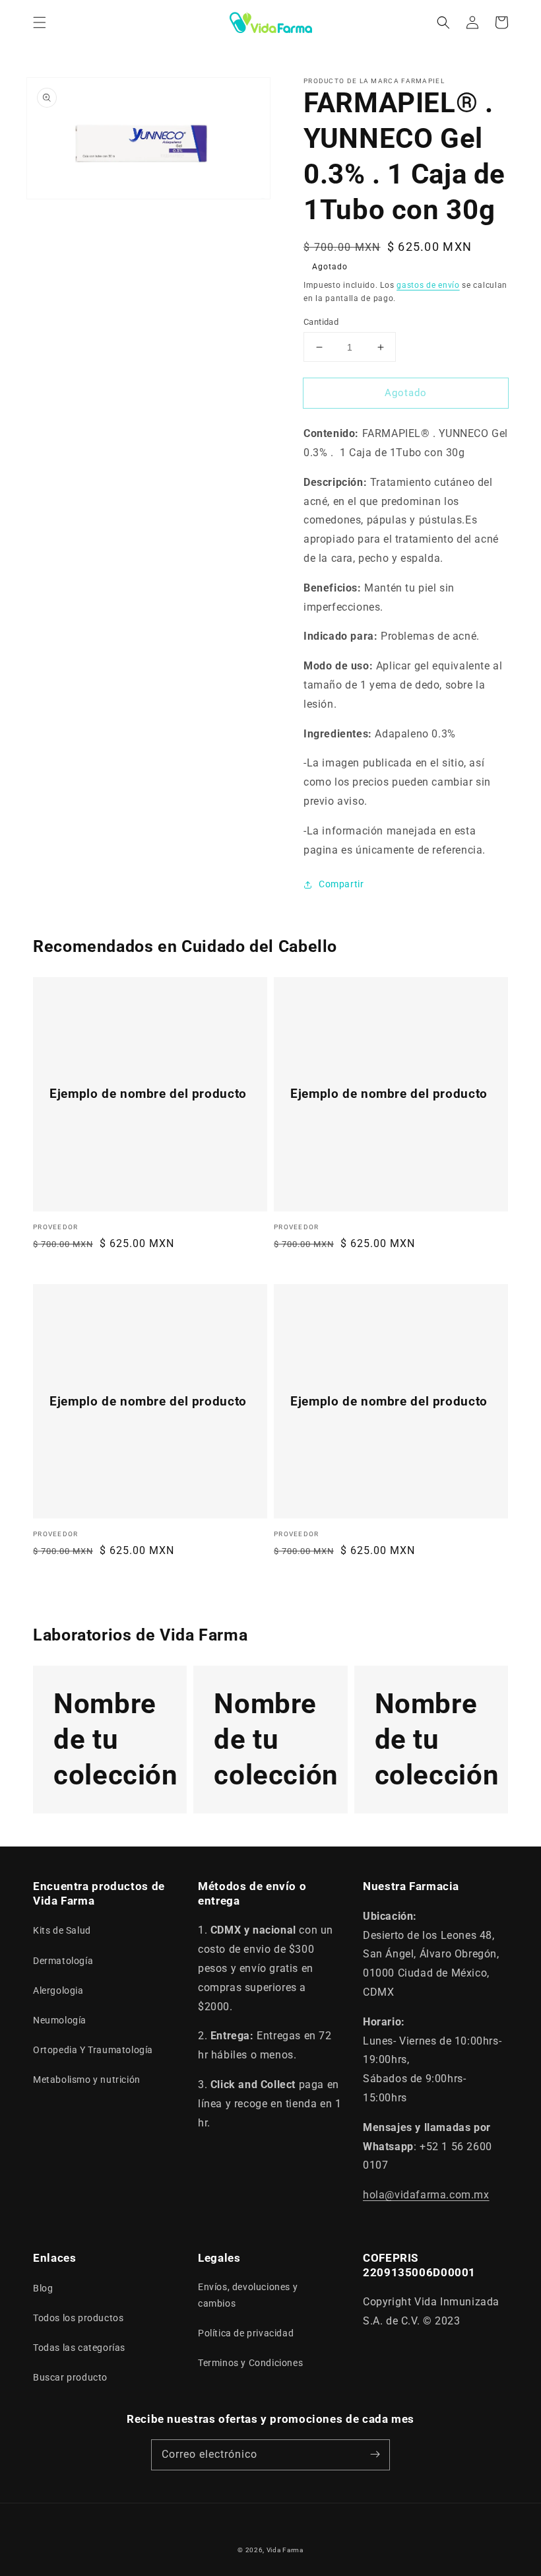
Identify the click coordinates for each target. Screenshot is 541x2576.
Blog (43, 2288)
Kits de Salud (62, 1930)
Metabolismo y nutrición (87, 2080)
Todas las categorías (79, 2348)
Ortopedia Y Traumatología (93, 2050)
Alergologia (58, 1990)
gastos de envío (428, 285)
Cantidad (321, 322)
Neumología (60, 2020)
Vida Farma (285, 2550)
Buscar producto (70, 2377)
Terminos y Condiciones (250, 2363)
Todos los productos (78, 2318)
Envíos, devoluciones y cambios (248, 2295)
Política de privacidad (246, 2333)
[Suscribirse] (375, 2455)
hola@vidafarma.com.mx (426, 2195)
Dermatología (63, 1961)
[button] (40, 22)
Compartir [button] (341, 884)
